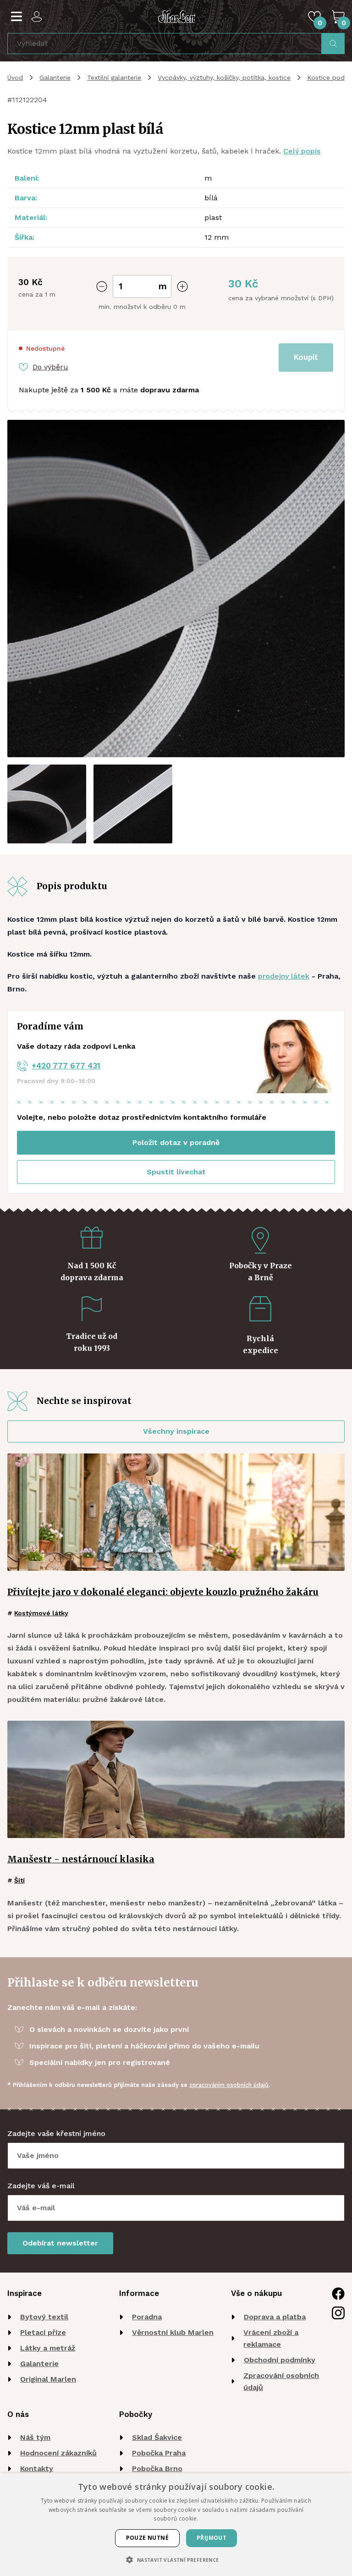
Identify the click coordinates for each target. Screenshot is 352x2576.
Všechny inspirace (176, 1431)
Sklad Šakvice (157, 2437)
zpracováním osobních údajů (229, 2085)
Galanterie (55, 77)
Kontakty (37, 2469)
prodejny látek (284, 976)
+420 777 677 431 (66, 1066)
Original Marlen (48, 2379)
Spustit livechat (176, 1172)
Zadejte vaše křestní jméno (56, 2133)
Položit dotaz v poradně (176, 1142)
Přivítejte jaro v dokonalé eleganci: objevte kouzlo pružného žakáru (163, 1592)
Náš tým (35, 2437)
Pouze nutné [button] (147, 2538)
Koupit (306, 357)
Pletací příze (43, 2332)
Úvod (15, 77)
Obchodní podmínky (280, 2360)
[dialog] (176, 2525)
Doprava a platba (275, 2317)
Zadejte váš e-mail (41, 2186)
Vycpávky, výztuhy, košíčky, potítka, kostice (224, 77)
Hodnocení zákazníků (58, 2453)
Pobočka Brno (157, 2469)
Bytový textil (44, 2317)
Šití (19, 1880)
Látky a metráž (48, 2348)
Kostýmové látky (41, 1613)
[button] (176, 2560)
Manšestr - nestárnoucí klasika (81, 1859)
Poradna (147, 2317)
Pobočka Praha (159, 2453)
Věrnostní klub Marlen (173, 2332)
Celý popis (302, 151)
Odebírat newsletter (60, 2243)
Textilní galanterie (114, 77)
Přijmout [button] (212, 2538)
